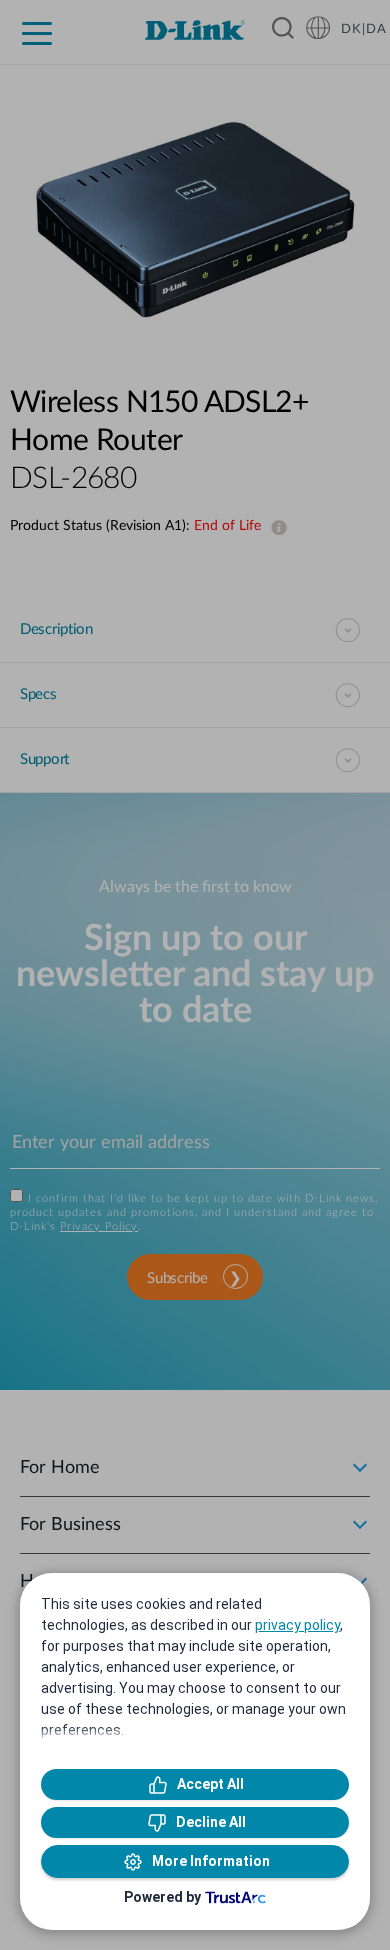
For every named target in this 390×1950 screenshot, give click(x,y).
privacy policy (297, 1625)
